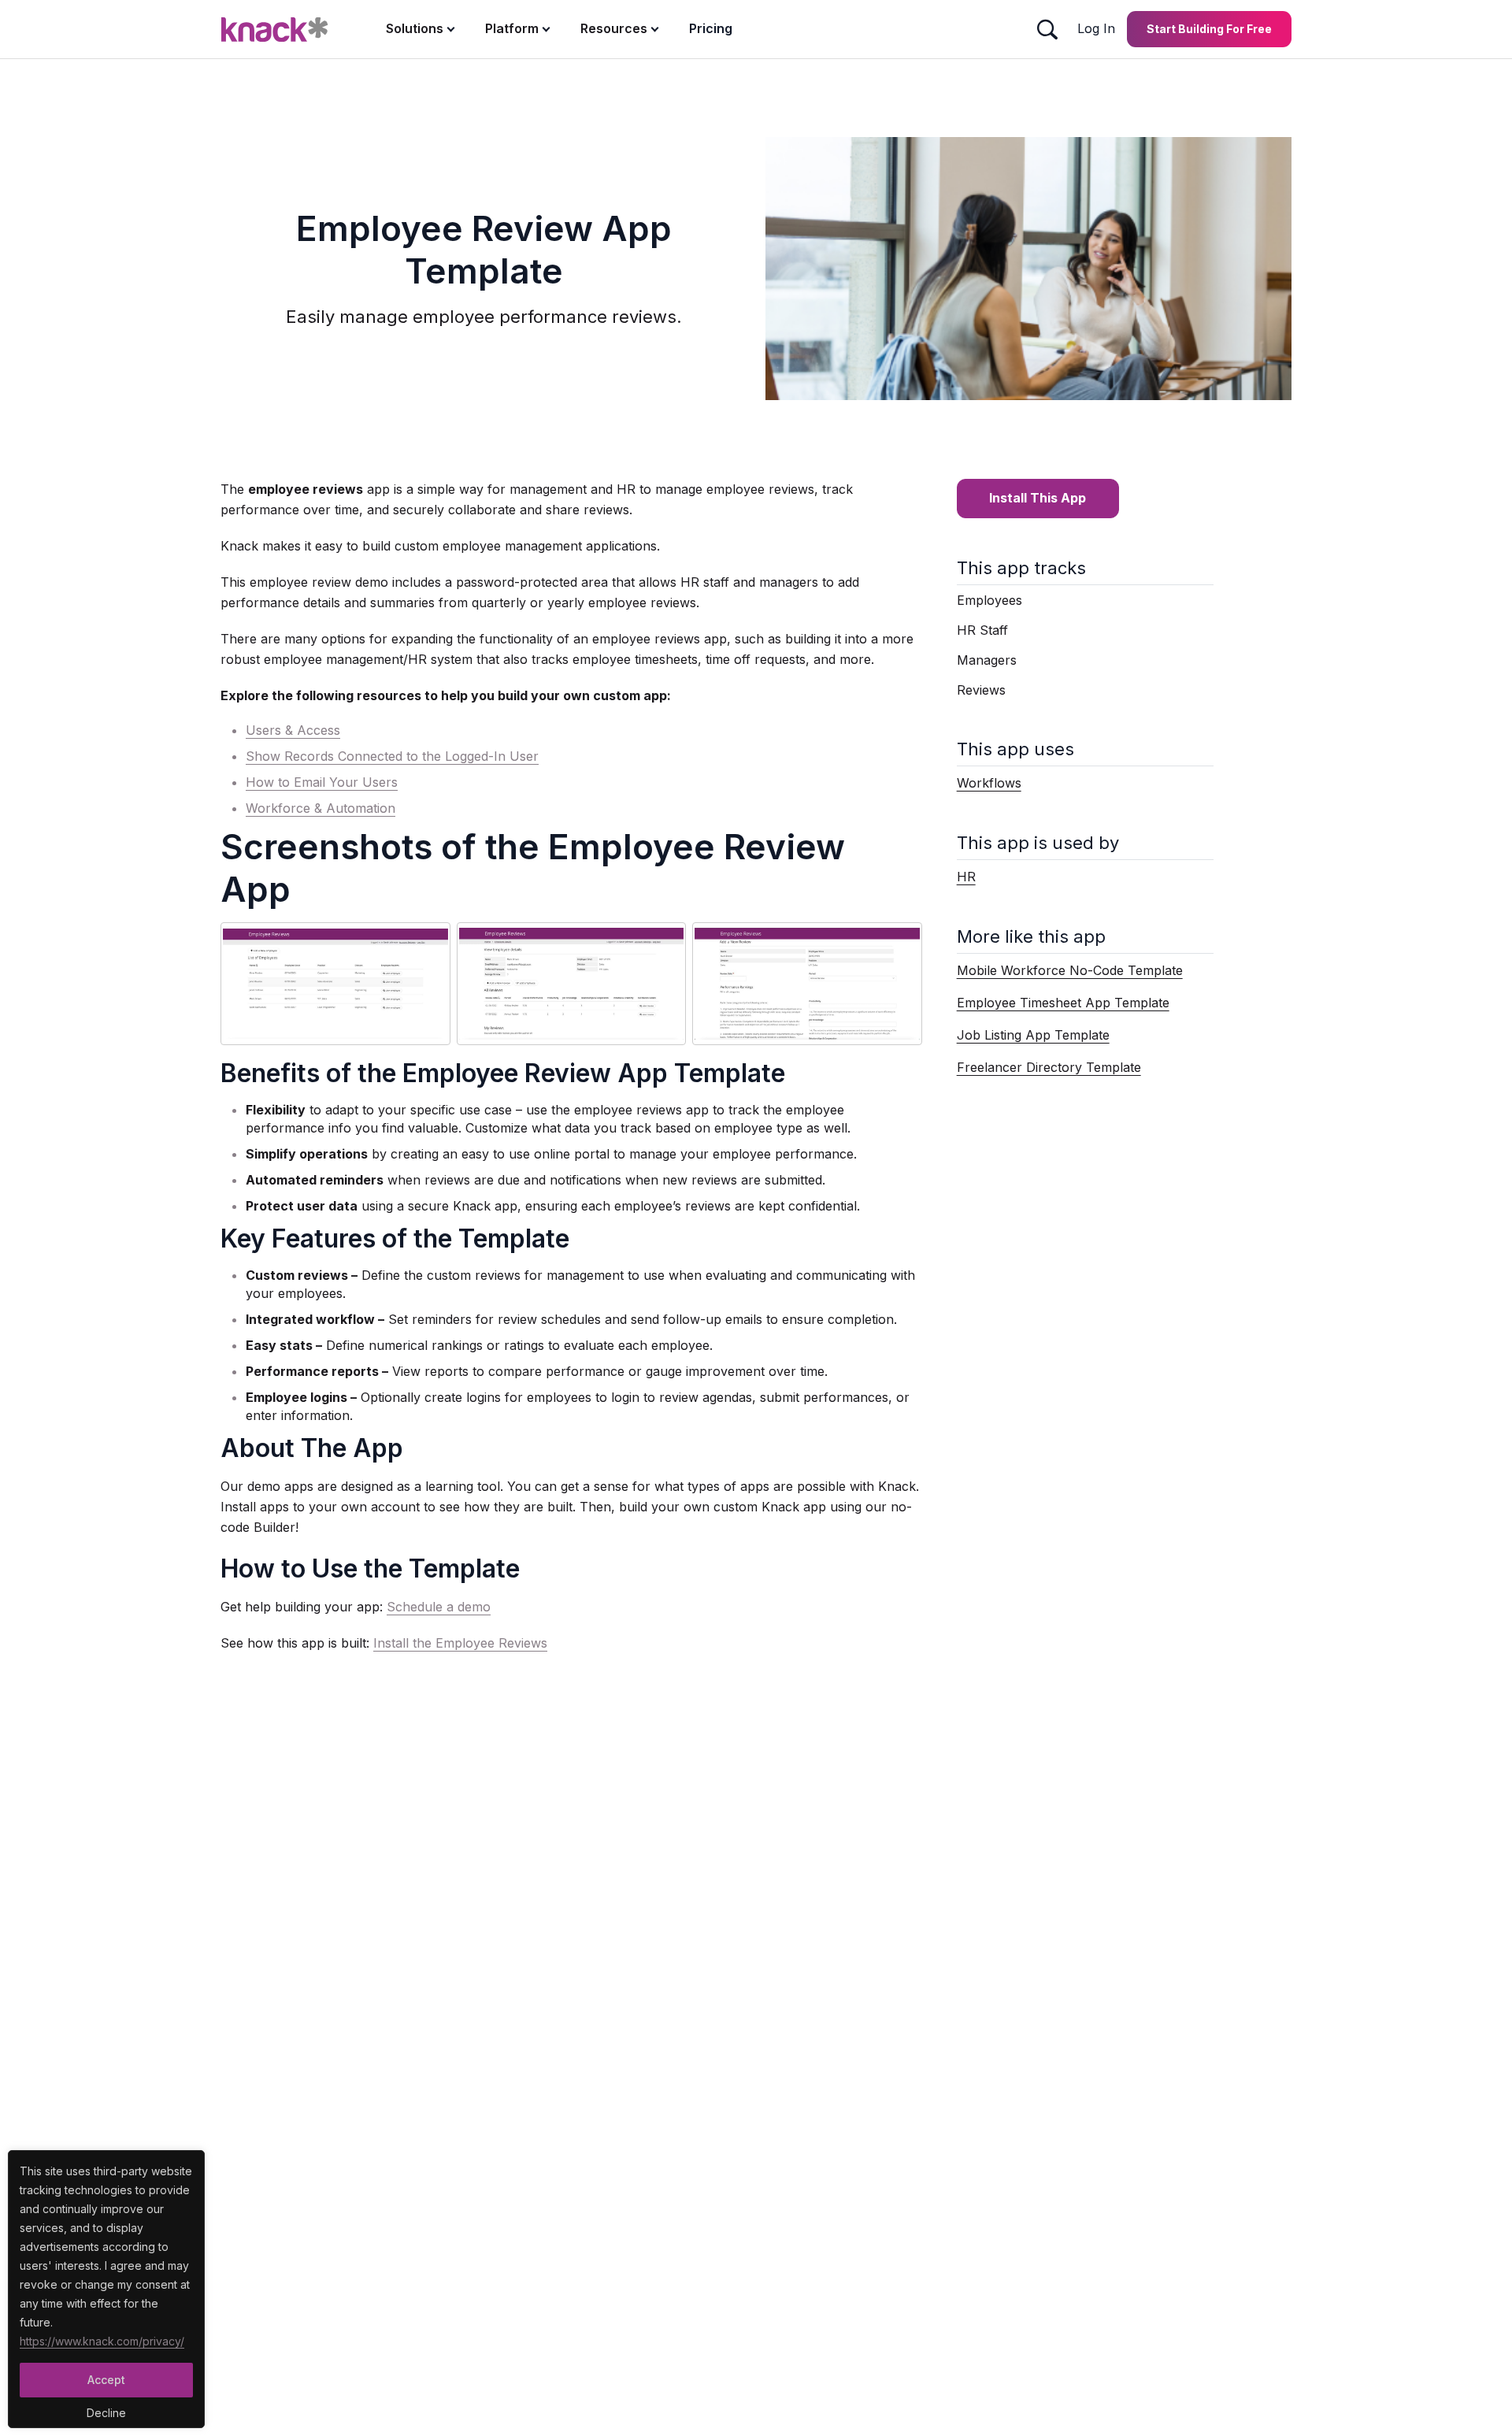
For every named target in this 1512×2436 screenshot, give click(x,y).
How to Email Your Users (322, 782)
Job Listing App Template (1033, 1035)
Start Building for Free (1209, 29)
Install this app (1038, 498)
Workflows (989, 783)
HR (966, 877)
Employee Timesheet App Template (1063, 1003)
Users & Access (293, 730)
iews (534, 1643)
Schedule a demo (439, 1607)
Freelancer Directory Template (1049, 1067)
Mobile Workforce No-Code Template (1070, 970)
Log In (1096, 28)
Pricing (711, 28)
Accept (106, 2380)
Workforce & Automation (321, 808)
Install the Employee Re (444, 1643)
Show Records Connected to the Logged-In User (392, 756)
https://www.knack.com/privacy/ (102, 2341)
